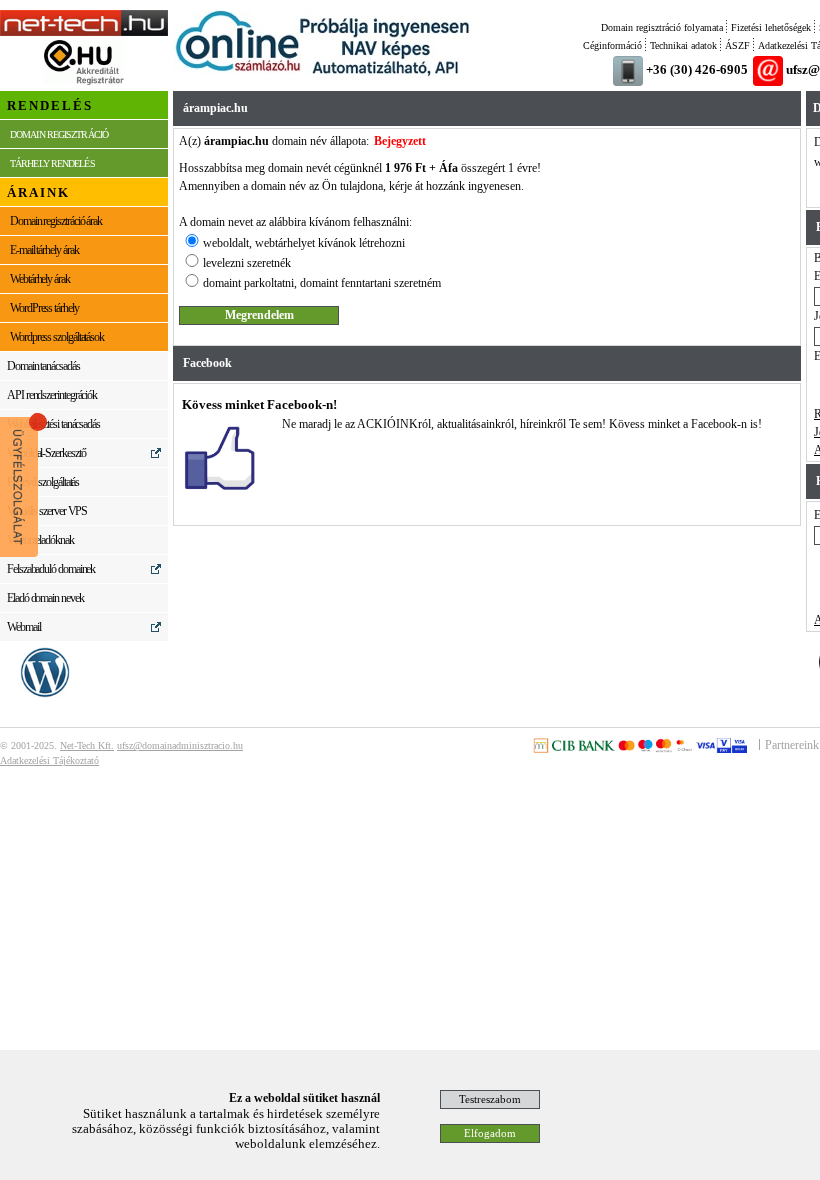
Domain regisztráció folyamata (662, 27)
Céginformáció (612, 45)
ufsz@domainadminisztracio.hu (180, 745)
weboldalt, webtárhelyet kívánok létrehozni (304, 243)
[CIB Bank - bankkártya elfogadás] (640, 749)
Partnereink (792, 745)
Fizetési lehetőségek (771, 27)
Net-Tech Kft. (87, 745)
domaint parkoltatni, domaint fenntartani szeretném (322, 283)
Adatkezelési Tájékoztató (49, 760)
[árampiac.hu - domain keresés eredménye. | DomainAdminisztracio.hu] (84, 32)
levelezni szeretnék (247, 263)
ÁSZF (737, 45)
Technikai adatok (683, 45)
